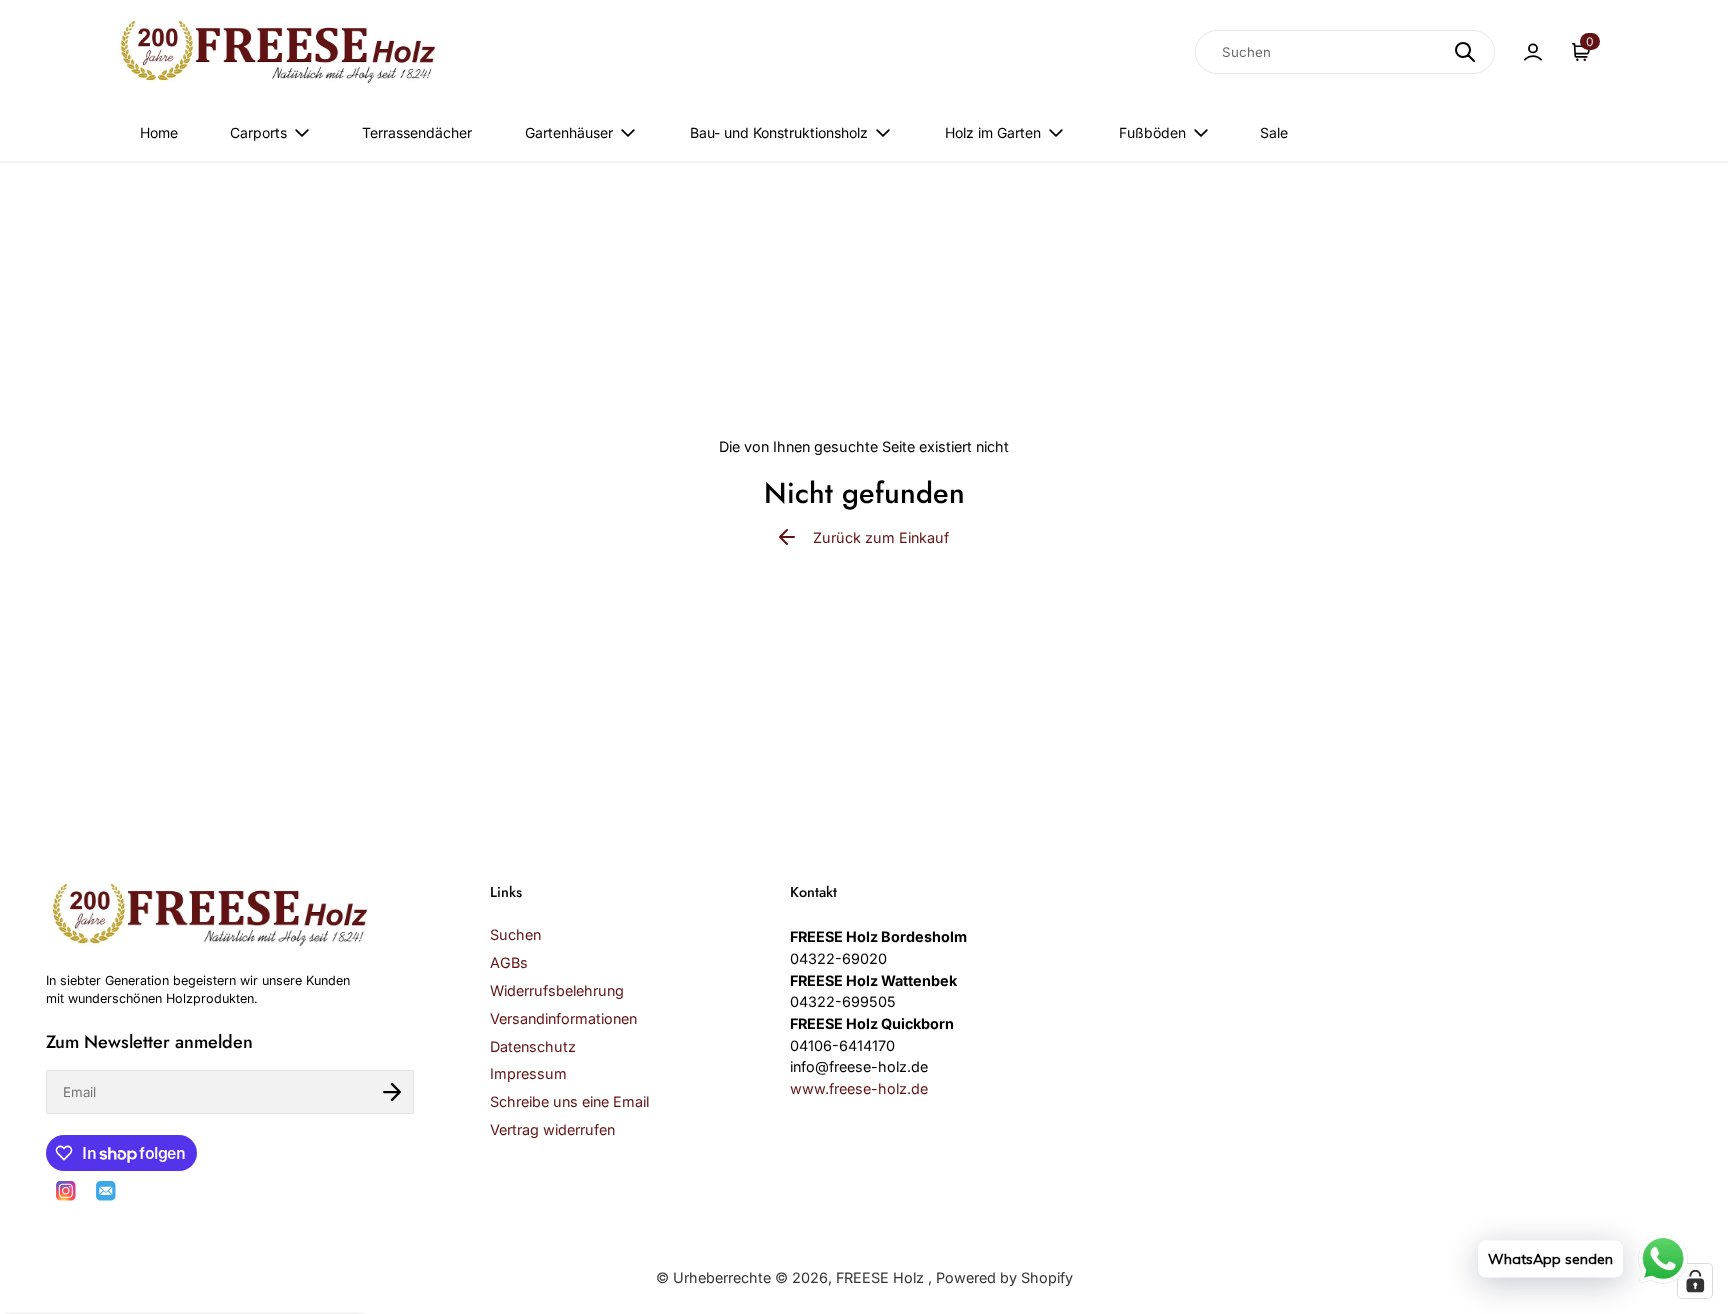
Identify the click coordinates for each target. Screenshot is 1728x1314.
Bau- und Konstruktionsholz (779, 132)
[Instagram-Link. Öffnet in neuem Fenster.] (66, 1191)
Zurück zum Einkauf (881, 537)
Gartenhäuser (569, 132)
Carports (258, 132)
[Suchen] (1465, 52)
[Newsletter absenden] (392, 1092)
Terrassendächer (417, 132)
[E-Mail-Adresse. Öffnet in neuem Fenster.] (106, 1191)
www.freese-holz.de (859, 1088)
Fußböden (1152, 132)
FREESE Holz (882, 1277)
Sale (1274, 132)
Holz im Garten (993, 132)
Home (159, 132)
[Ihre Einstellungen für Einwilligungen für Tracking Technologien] (1695, 1281)
